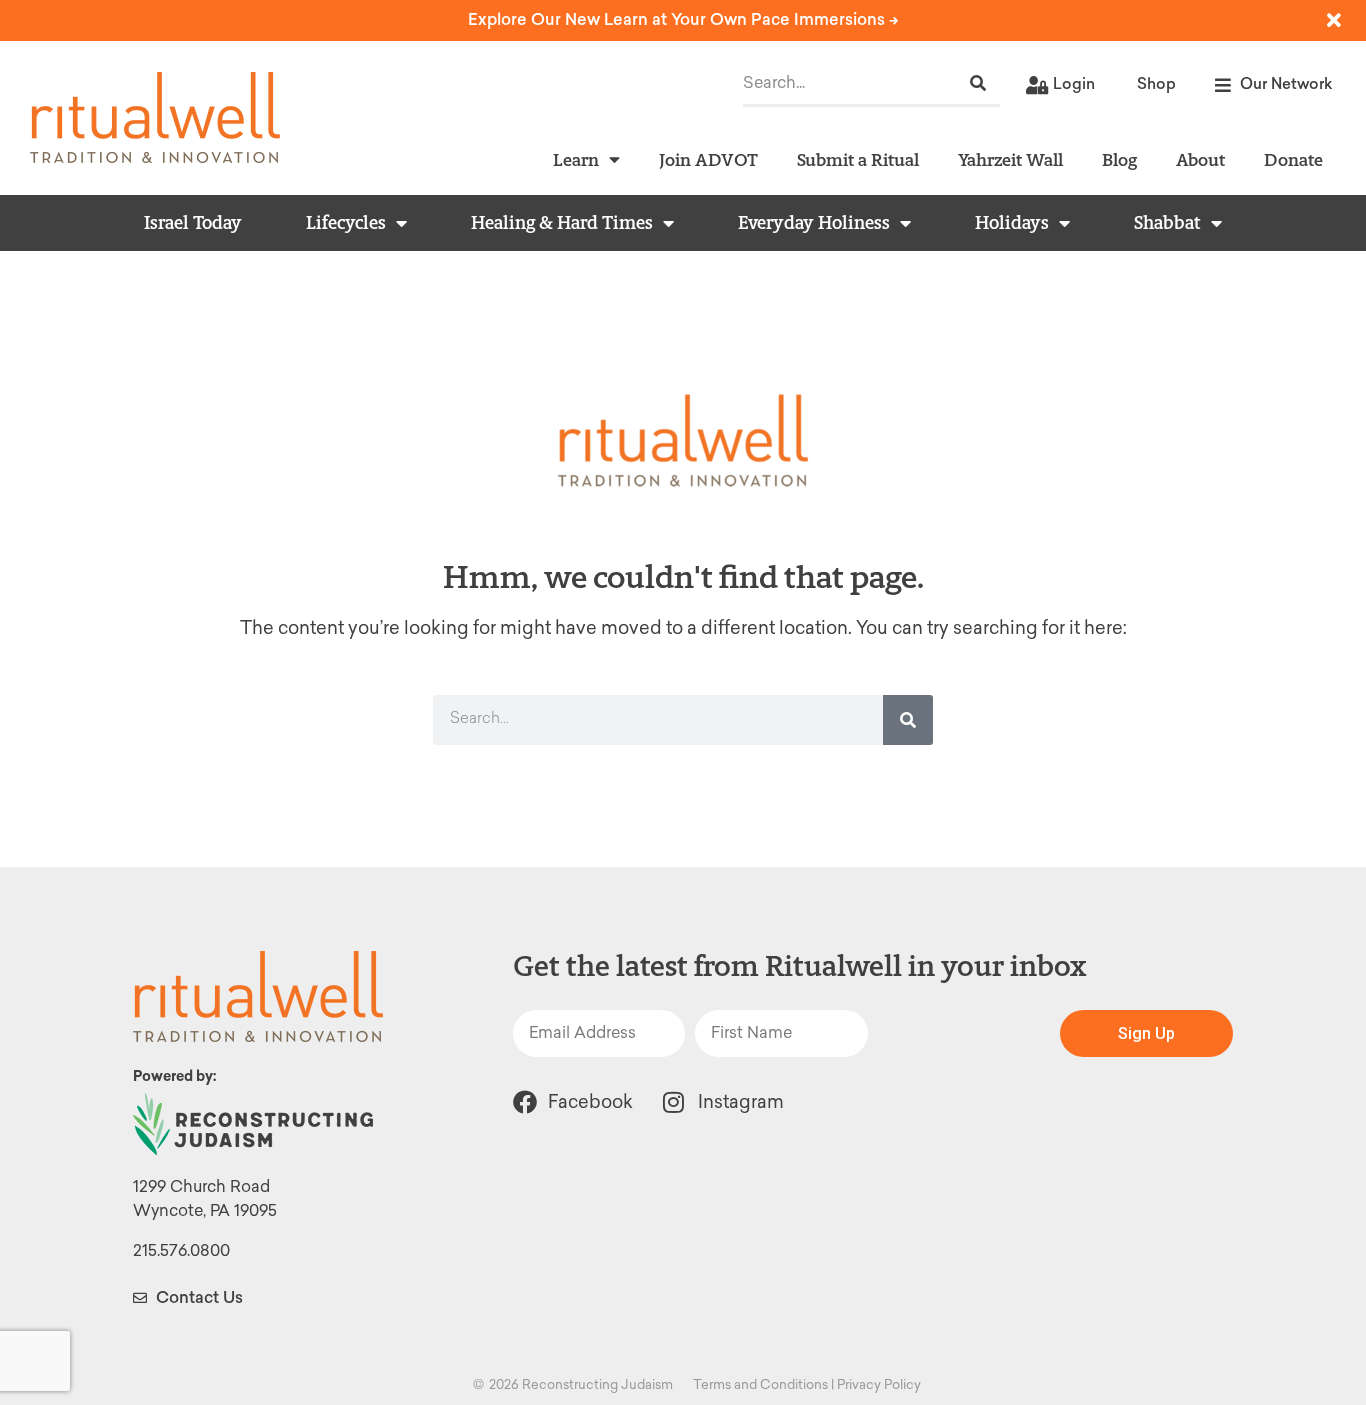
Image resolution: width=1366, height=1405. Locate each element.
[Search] (978, 83)
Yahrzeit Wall (1010, 159)
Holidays (1012, 223)
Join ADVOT (708, 159)
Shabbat (1167, 223)
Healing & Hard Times (562, 223)
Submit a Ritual (858, 159)
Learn (576, 159)
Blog (1119, 159)
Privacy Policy (879, 1384)
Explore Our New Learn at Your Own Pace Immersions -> (683, 19)
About (1200, 159)
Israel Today (193, 223)
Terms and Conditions (760, 1384)
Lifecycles (346, 223)
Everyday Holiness (814, 223)
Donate (1293, 159)
